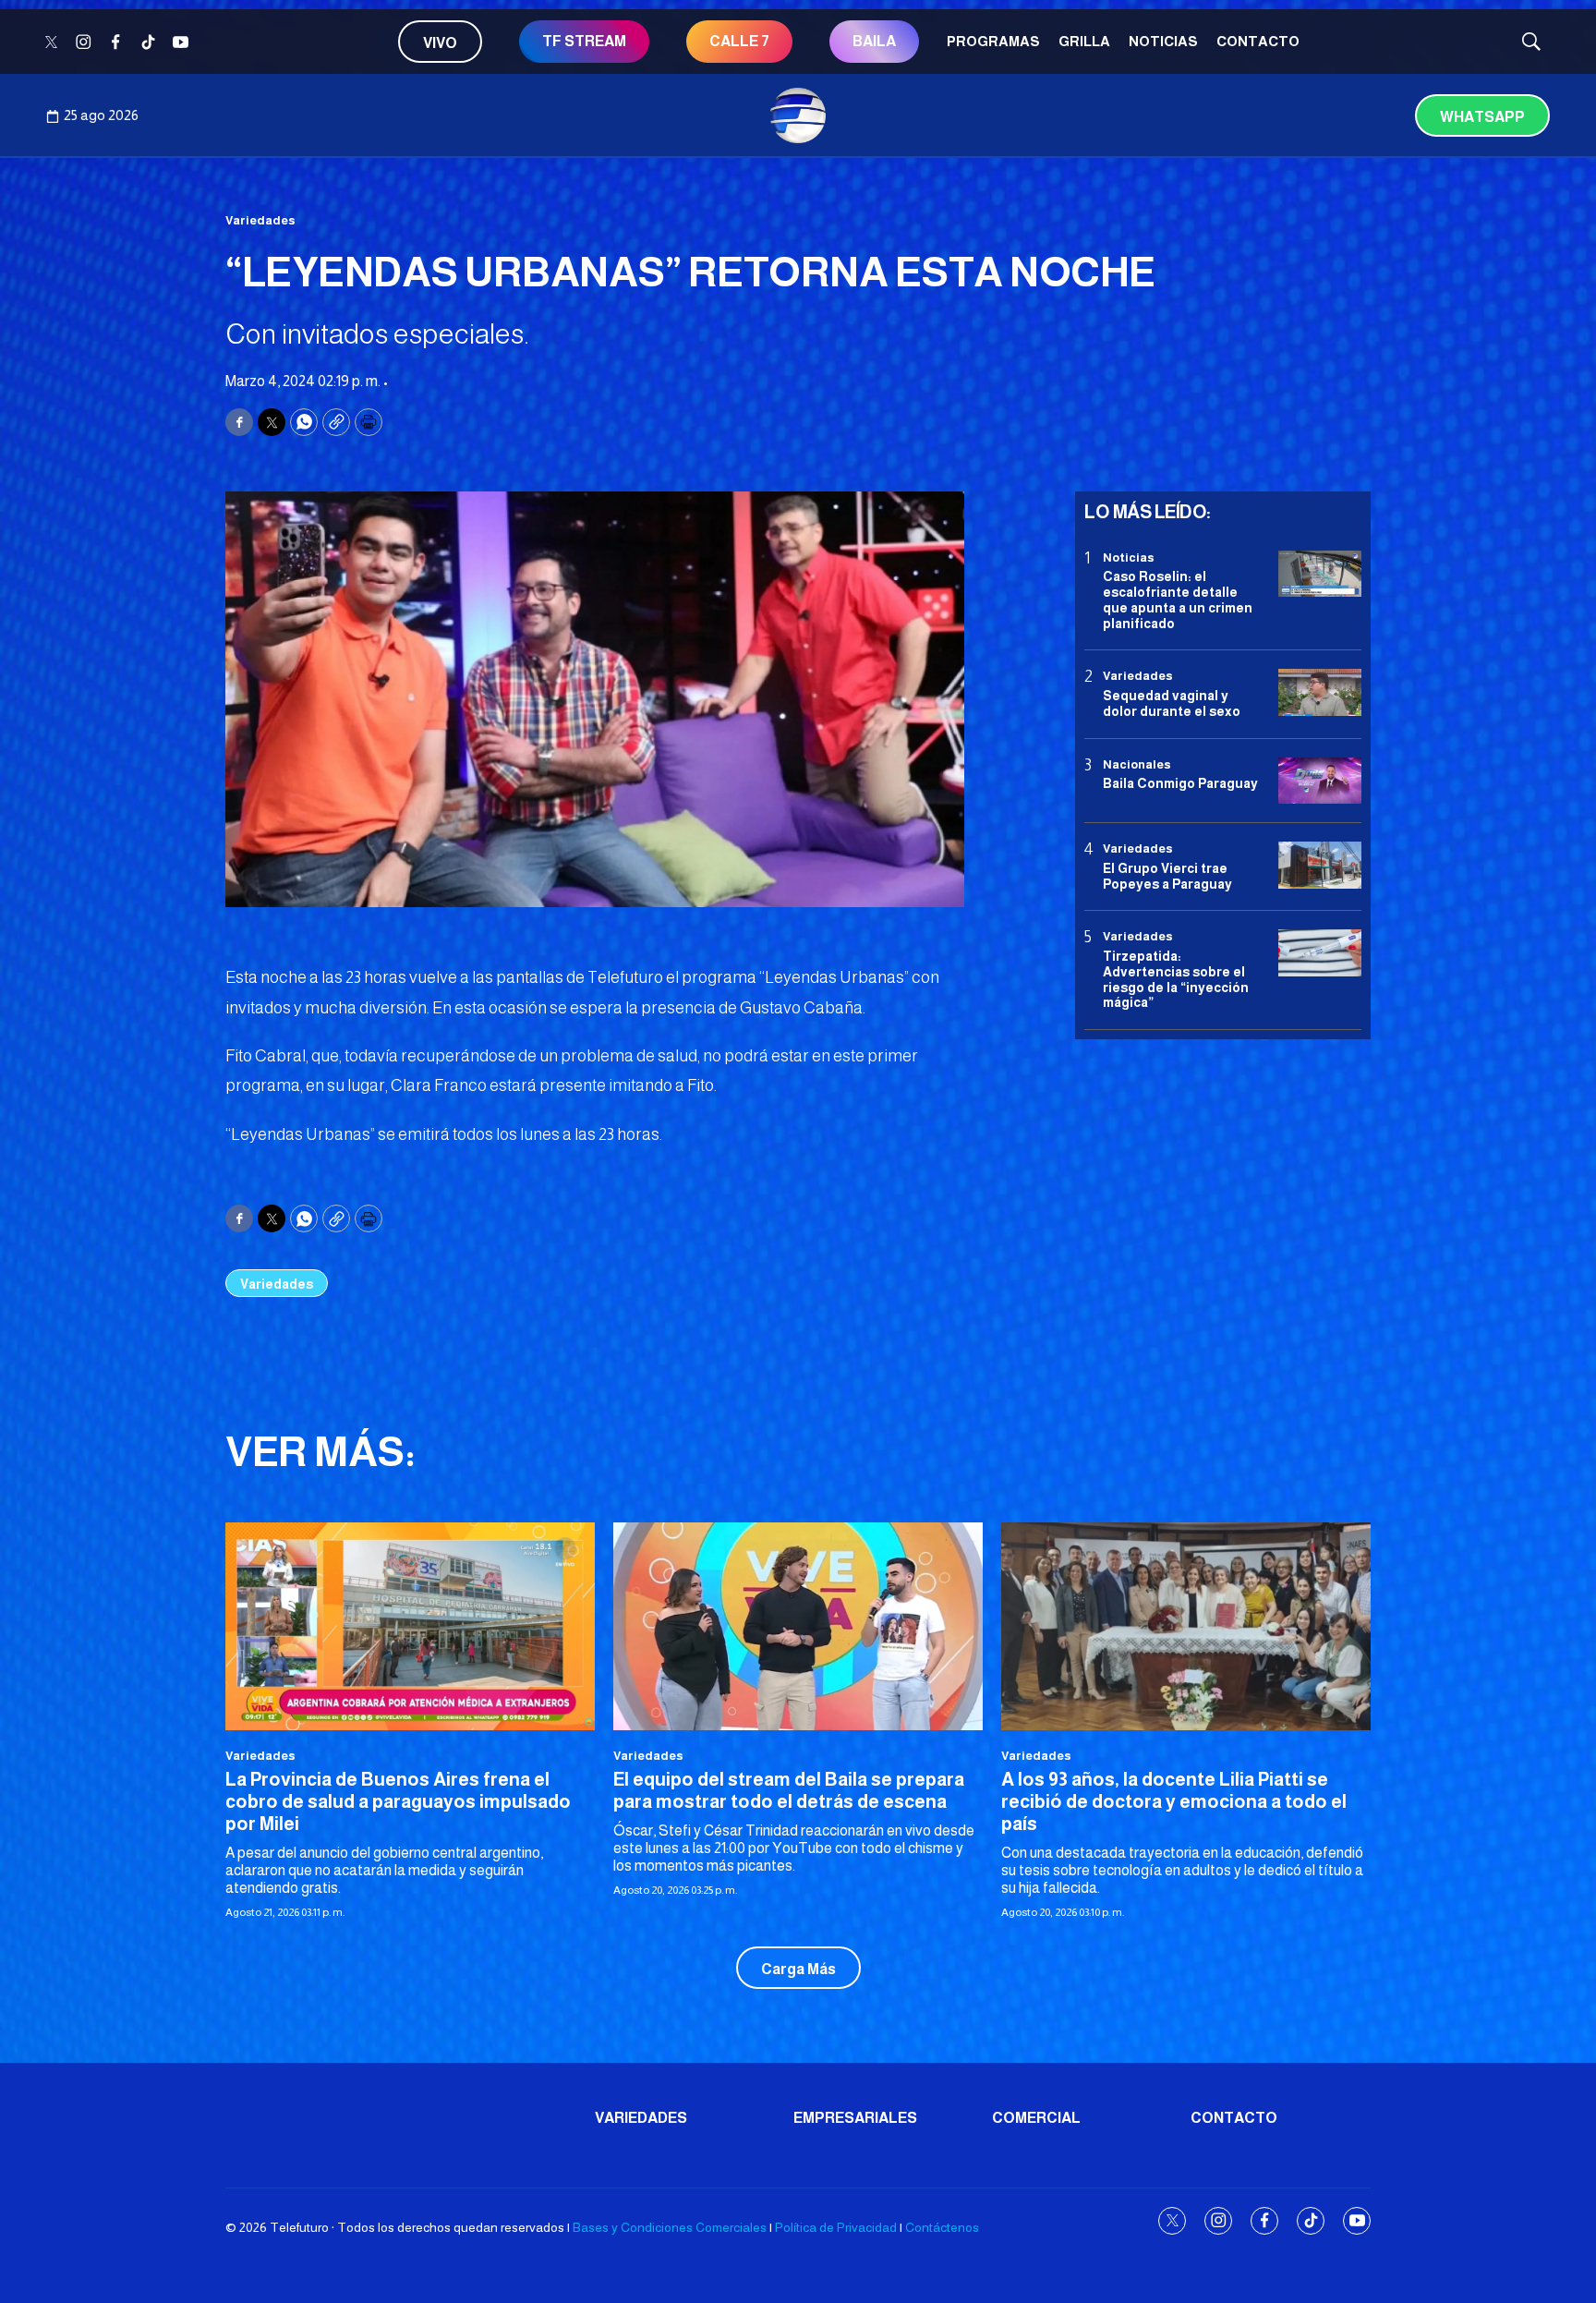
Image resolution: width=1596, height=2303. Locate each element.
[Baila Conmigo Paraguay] (1320, 781)
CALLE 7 (739, 41)
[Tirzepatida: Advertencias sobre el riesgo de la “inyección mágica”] (1320, 954)
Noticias (1163, 41)
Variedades (260, 220)
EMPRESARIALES (855, 2118)
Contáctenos (942, 2227)
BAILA (874, 41)
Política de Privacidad (836, 2227)
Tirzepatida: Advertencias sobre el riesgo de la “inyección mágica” (1176, 979)
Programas (993, 41)
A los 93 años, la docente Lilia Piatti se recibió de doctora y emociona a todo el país (1174, 1801)
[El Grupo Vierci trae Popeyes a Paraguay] (1320, 865)
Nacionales (1137, 764)
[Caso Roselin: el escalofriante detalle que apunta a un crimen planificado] (1320, 574)
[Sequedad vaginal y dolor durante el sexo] (1320, 693)
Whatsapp (1482, 117)
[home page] (798, 115)
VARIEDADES (641, 2118)
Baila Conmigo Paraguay (1180, 783)
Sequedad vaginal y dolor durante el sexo (1172, 703)
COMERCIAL (1036, 2118)
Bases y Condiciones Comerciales (670, 2227)
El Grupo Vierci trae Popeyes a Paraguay (1167, 876)
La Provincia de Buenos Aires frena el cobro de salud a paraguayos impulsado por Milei (398, 1801)
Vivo (440, 43)
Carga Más (798, 1969)
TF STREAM (584, 41)
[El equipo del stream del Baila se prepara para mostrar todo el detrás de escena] (798, 1626)
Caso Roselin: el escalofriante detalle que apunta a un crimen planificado (1178, 600)
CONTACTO (1258, 41)
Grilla (1084, 41)
